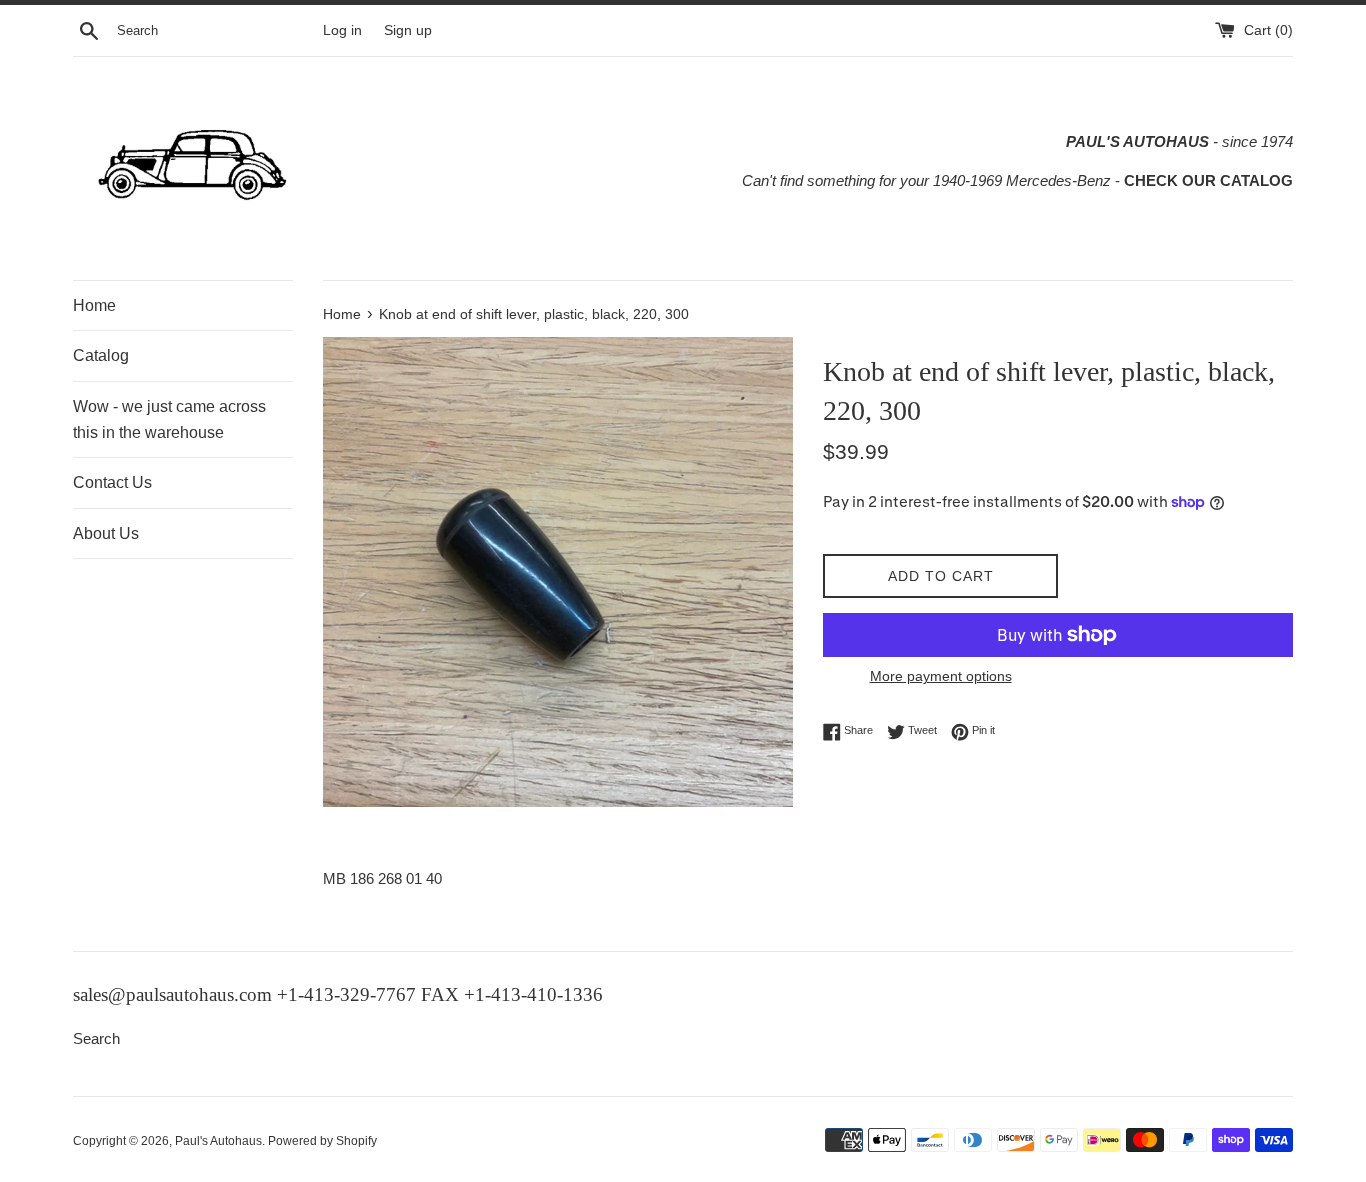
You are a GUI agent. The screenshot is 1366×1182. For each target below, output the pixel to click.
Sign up (408, 30)
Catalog (101, 355)
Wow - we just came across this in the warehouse (169, 419)
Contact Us (112, 482)
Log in (342, 30)
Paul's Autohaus (218, 1141)
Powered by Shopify (322, 1141)
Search (96, 1038)
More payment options (941, 676)
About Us (106, 533)
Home (94, 305)
